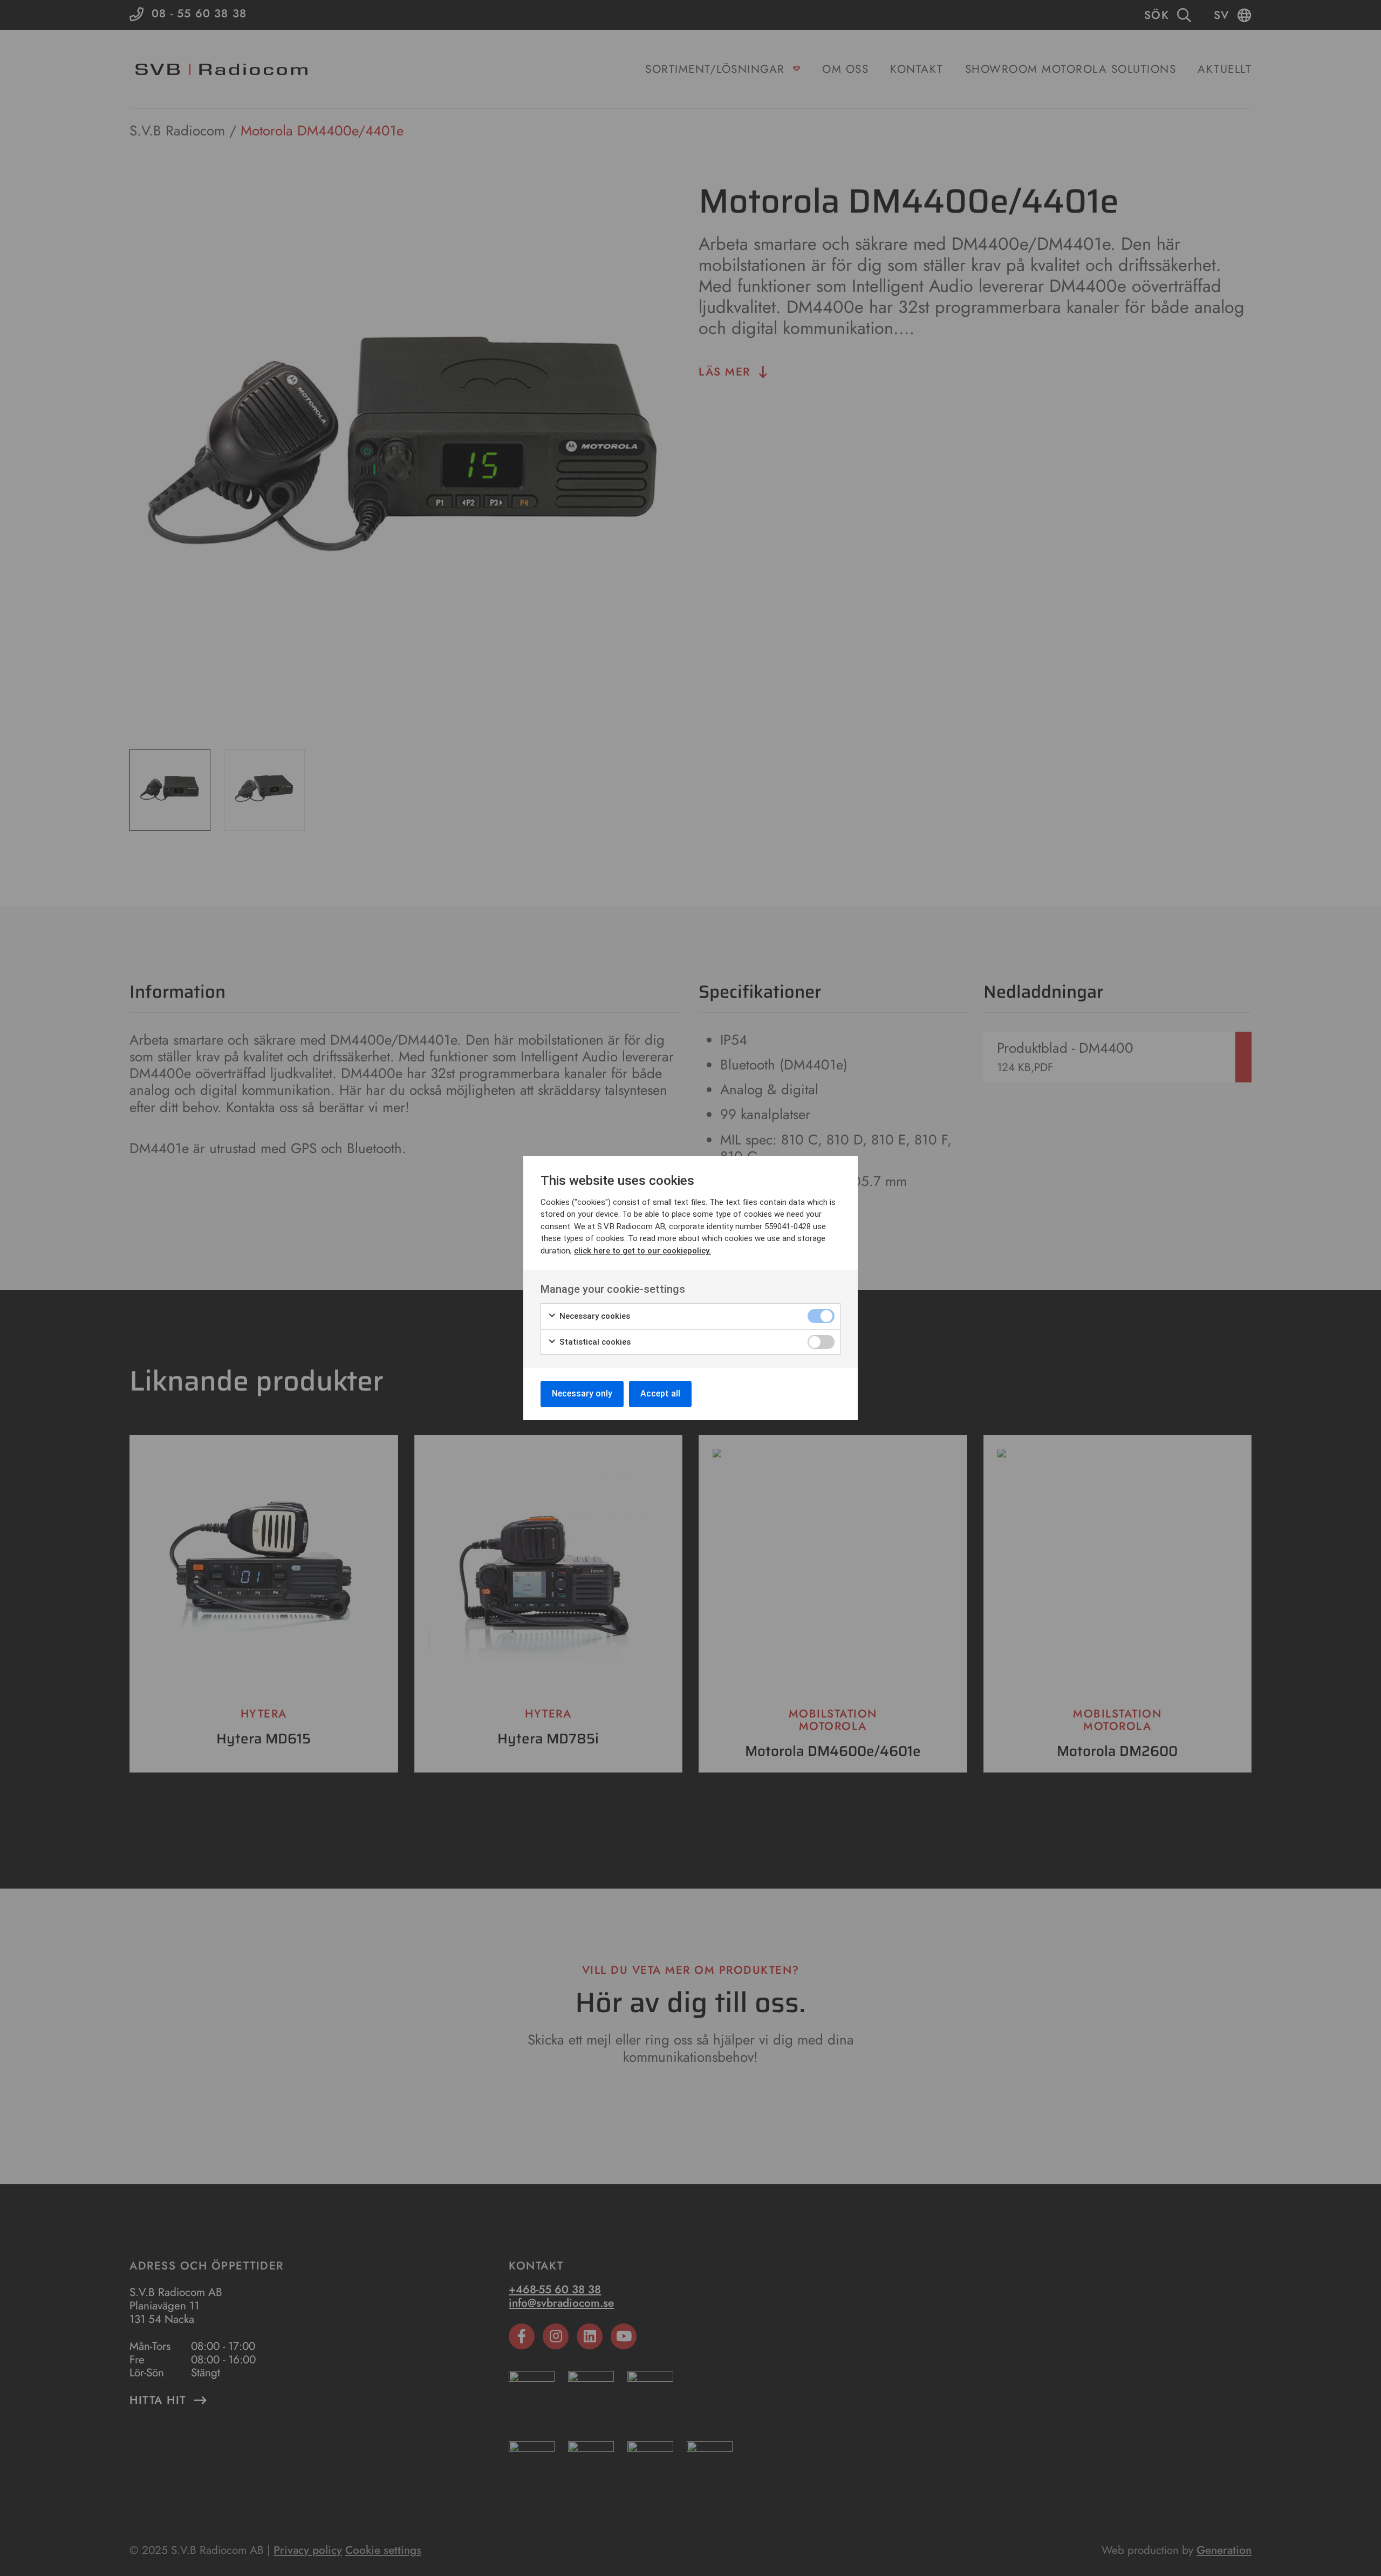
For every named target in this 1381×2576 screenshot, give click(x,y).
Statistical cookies (594, 1342)
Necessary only (582, 1393)
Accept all (660, 1393)
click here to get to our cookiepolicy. (642, 1251)
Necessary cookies (594, 1316)
